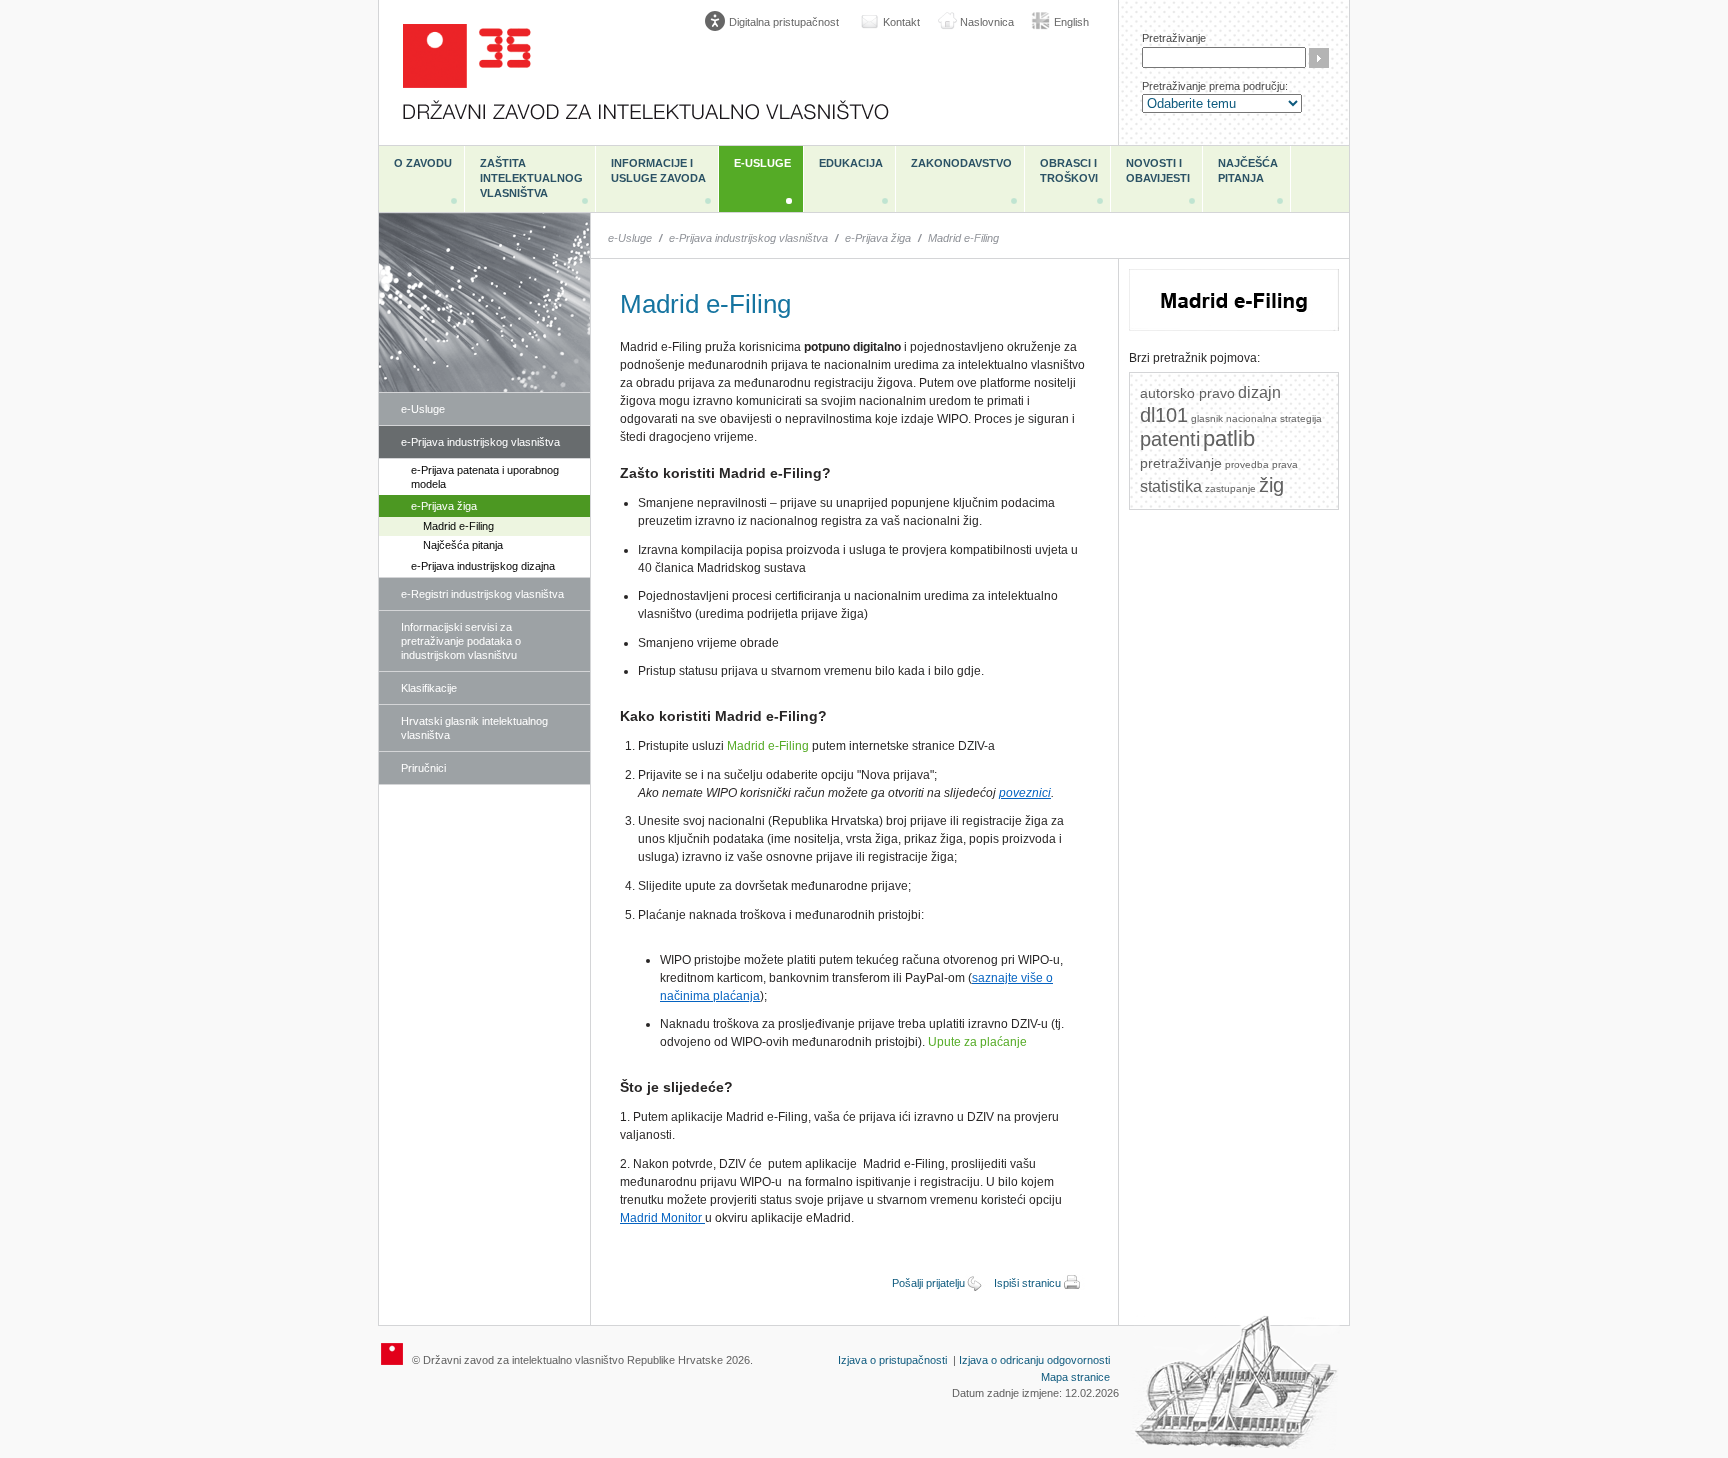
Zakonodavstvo (961, 163)
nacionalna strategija (1274, 418)
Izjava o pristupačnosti (892, 1360)
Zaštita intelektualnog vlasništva (531, 178)
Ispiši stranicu (1027, 1283)
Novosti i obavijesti (1158, 170)
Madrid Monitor (662, 1218)
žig (1271, 485)
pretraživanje (1181, 463)
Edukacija (851, 163)
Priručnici (423, 768)
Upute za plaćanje (977, 1042)
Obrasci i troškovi (1069, 170)
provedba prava (1261, 464)
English (1071, 22)
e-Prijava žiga (444, 506)
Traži (1319, 58)
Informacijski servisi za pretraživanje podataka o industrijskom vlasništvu (461, 641)
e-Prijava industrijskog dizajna (483, 566)
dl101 (1164, 415)
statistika (1171, 486)
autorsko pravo (1187, 393)
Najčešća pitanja (1248, 170)
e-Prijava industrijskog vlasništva (480, 442)
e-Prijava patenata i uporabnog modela (485, 477)
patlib (1229, 438)
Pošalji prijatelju (928, 1283)
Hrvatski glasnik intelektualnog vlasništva (474, 728)
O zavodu (423, 163)
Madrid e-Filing (458, 526)
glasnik (1207, 418)
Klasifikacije (429, 688)
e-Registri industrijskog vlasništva (482, 594)
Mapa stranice (1075, 1377)
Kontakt (901, 22)
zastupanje (1230, 488)
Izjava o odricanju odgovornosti (1034, 1360)
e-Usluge (762, 163)
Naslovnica (987, 22)
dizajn (1259, 392)
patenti (1170, 439)
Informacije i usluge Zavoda (658, 170)
